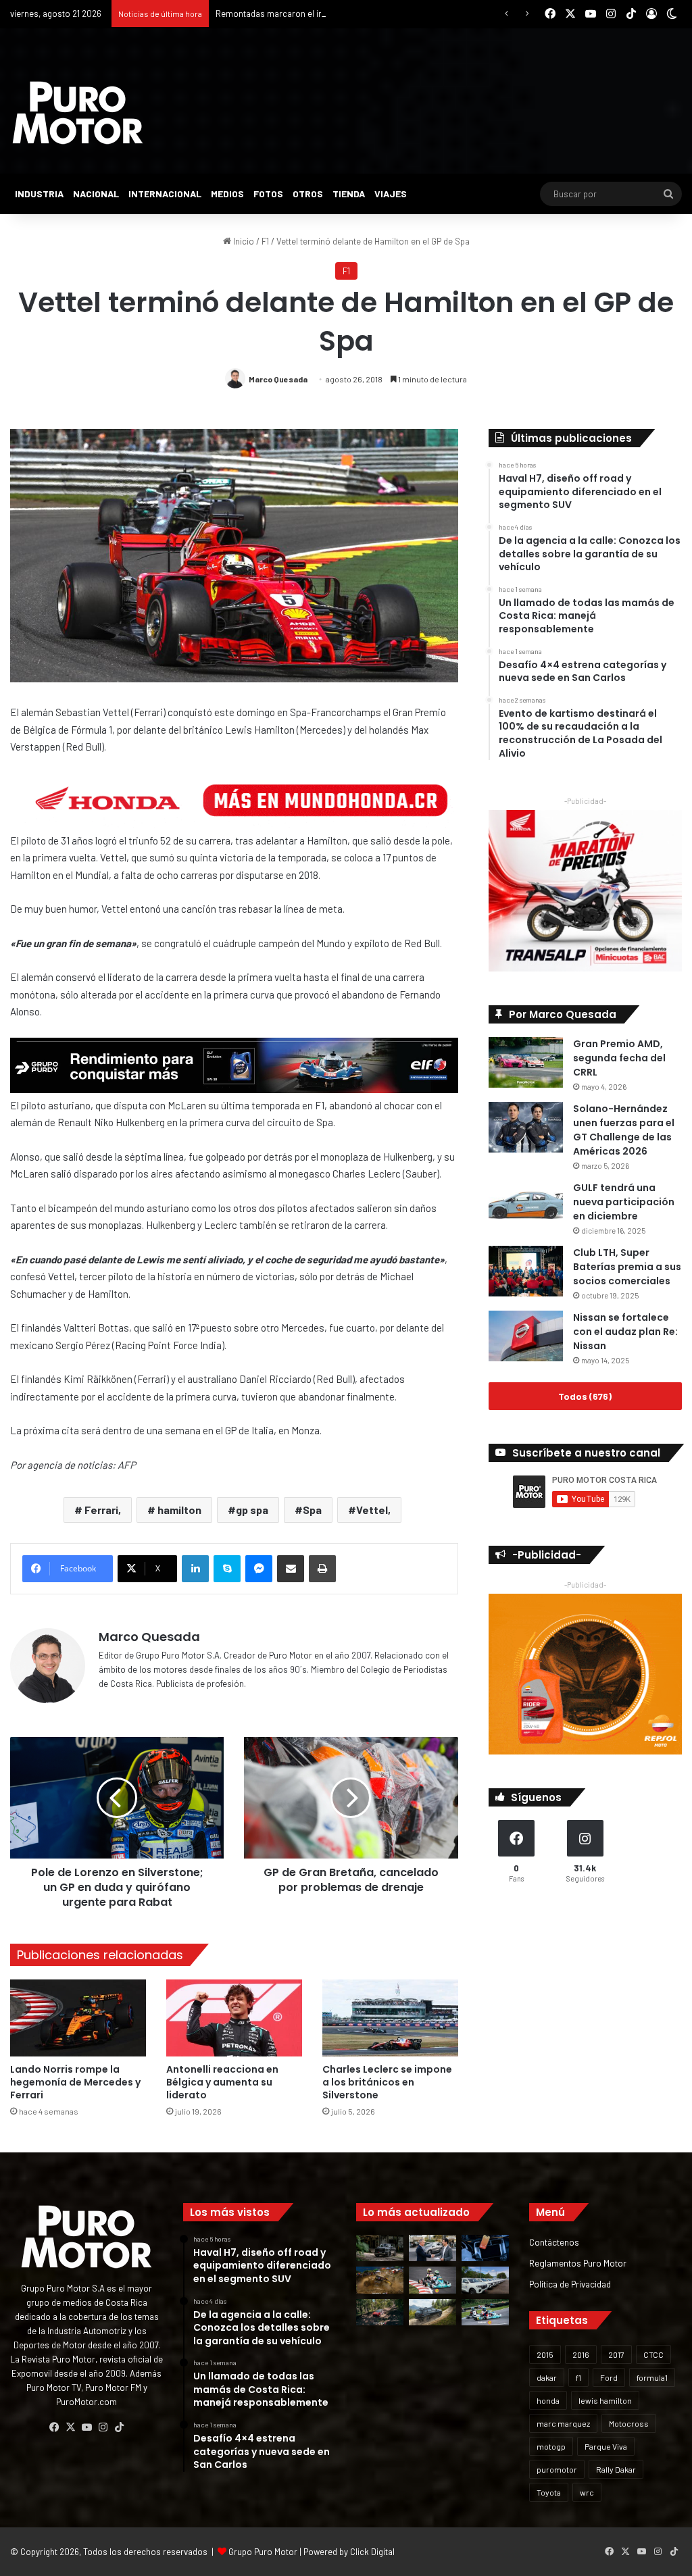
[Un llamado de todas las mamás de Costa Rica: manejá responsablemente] (485, 2248)
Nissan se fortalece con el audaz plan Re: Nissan (625, 1332)
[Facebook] (54, 2427)
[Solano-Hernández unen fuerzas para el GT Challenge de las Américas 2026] (526, 1127)
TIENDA (349, 194)
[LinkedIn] (195, 1569)
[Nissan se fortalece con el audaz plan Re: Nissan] (526, 1336)
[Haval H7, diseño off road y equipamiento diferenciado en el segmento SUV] (380, 2248)
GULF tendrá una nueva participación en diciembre (624, 1202)
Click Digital (372, 2552)
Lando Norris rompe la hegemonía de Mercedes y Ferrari (75, 2082)
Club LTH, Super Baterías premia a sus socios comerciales (627, 1267)
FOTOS (268, 194)
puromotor (557, 2469)
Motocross (629, 2423)
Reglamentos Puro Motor (578, 2263)
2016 (581, 2354)
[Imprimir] (322, 1569)
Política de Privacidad (570, 2284)
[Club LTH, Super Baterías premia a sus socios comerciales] (526, 1271)
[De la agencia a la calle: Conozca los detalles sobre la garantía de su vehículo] (432, 2248)
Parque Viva (606, 2446)
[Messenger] (259, 1569)
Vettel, (373, 1510)
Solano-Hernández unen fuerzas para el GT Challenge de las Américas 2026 (624, 1130)
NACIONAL (96, 194)
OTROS (308, 194)
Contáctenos (554, 2242)
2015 (545, 2354)
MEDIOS (227, 194)
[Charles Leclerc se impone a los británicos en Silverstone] (390, 2018)
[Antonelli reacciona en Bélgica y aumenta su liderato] (234, 2018)
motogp (551, 2446)
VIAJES (391, 194)
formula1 (652, 2377)
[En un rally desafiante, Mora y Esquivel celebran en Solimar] (380, 2312)
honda (548, 2400)
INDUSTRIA (39, 194)
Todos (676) (585, 1396)
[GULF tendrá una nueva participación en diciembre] (526, 1206)
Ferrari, (102, 1510)
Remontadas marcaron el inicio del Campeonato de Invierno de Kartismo (356, 14)
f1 (578, 2377)
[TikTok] (119, 2427)
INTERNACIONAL (165, 194)
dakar (547, 2377)
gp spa (252, 1510)
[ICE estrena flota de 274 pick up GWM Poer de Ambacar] (485, 2280)
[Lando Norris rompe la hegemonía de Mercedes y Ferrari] (78, 2018)
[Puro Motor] (78, 113)
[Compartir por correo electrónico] (291, 1569)
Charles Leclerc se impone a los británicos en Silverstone (387, 2082)
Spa (312, 1510)
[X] (70, 2427)
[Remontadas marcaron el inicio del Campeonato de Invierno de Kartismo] (485, 2312)
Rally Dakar (616, 2469)
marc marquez (563, 2423)
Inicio (243, 241)
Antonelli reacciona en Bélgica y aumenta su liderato (222, 2082)
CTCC (653, 2354)
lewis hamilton (605, 2400)
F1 (265, 241)
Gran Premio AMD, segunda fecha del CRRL (619, 1058)
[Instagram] (103, 2427)
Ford (609, 2377)
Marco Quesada (278, 379)
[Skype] (227, 1569)
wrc (587, 2492)
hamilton (178, 1510)
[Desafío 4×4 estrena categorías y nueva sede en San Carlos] (380, 2280)
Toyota (549, 2492)
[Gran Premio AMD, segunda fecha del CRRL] (526, 1062)
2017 (616, 2354)
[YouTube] (86, 2427)
